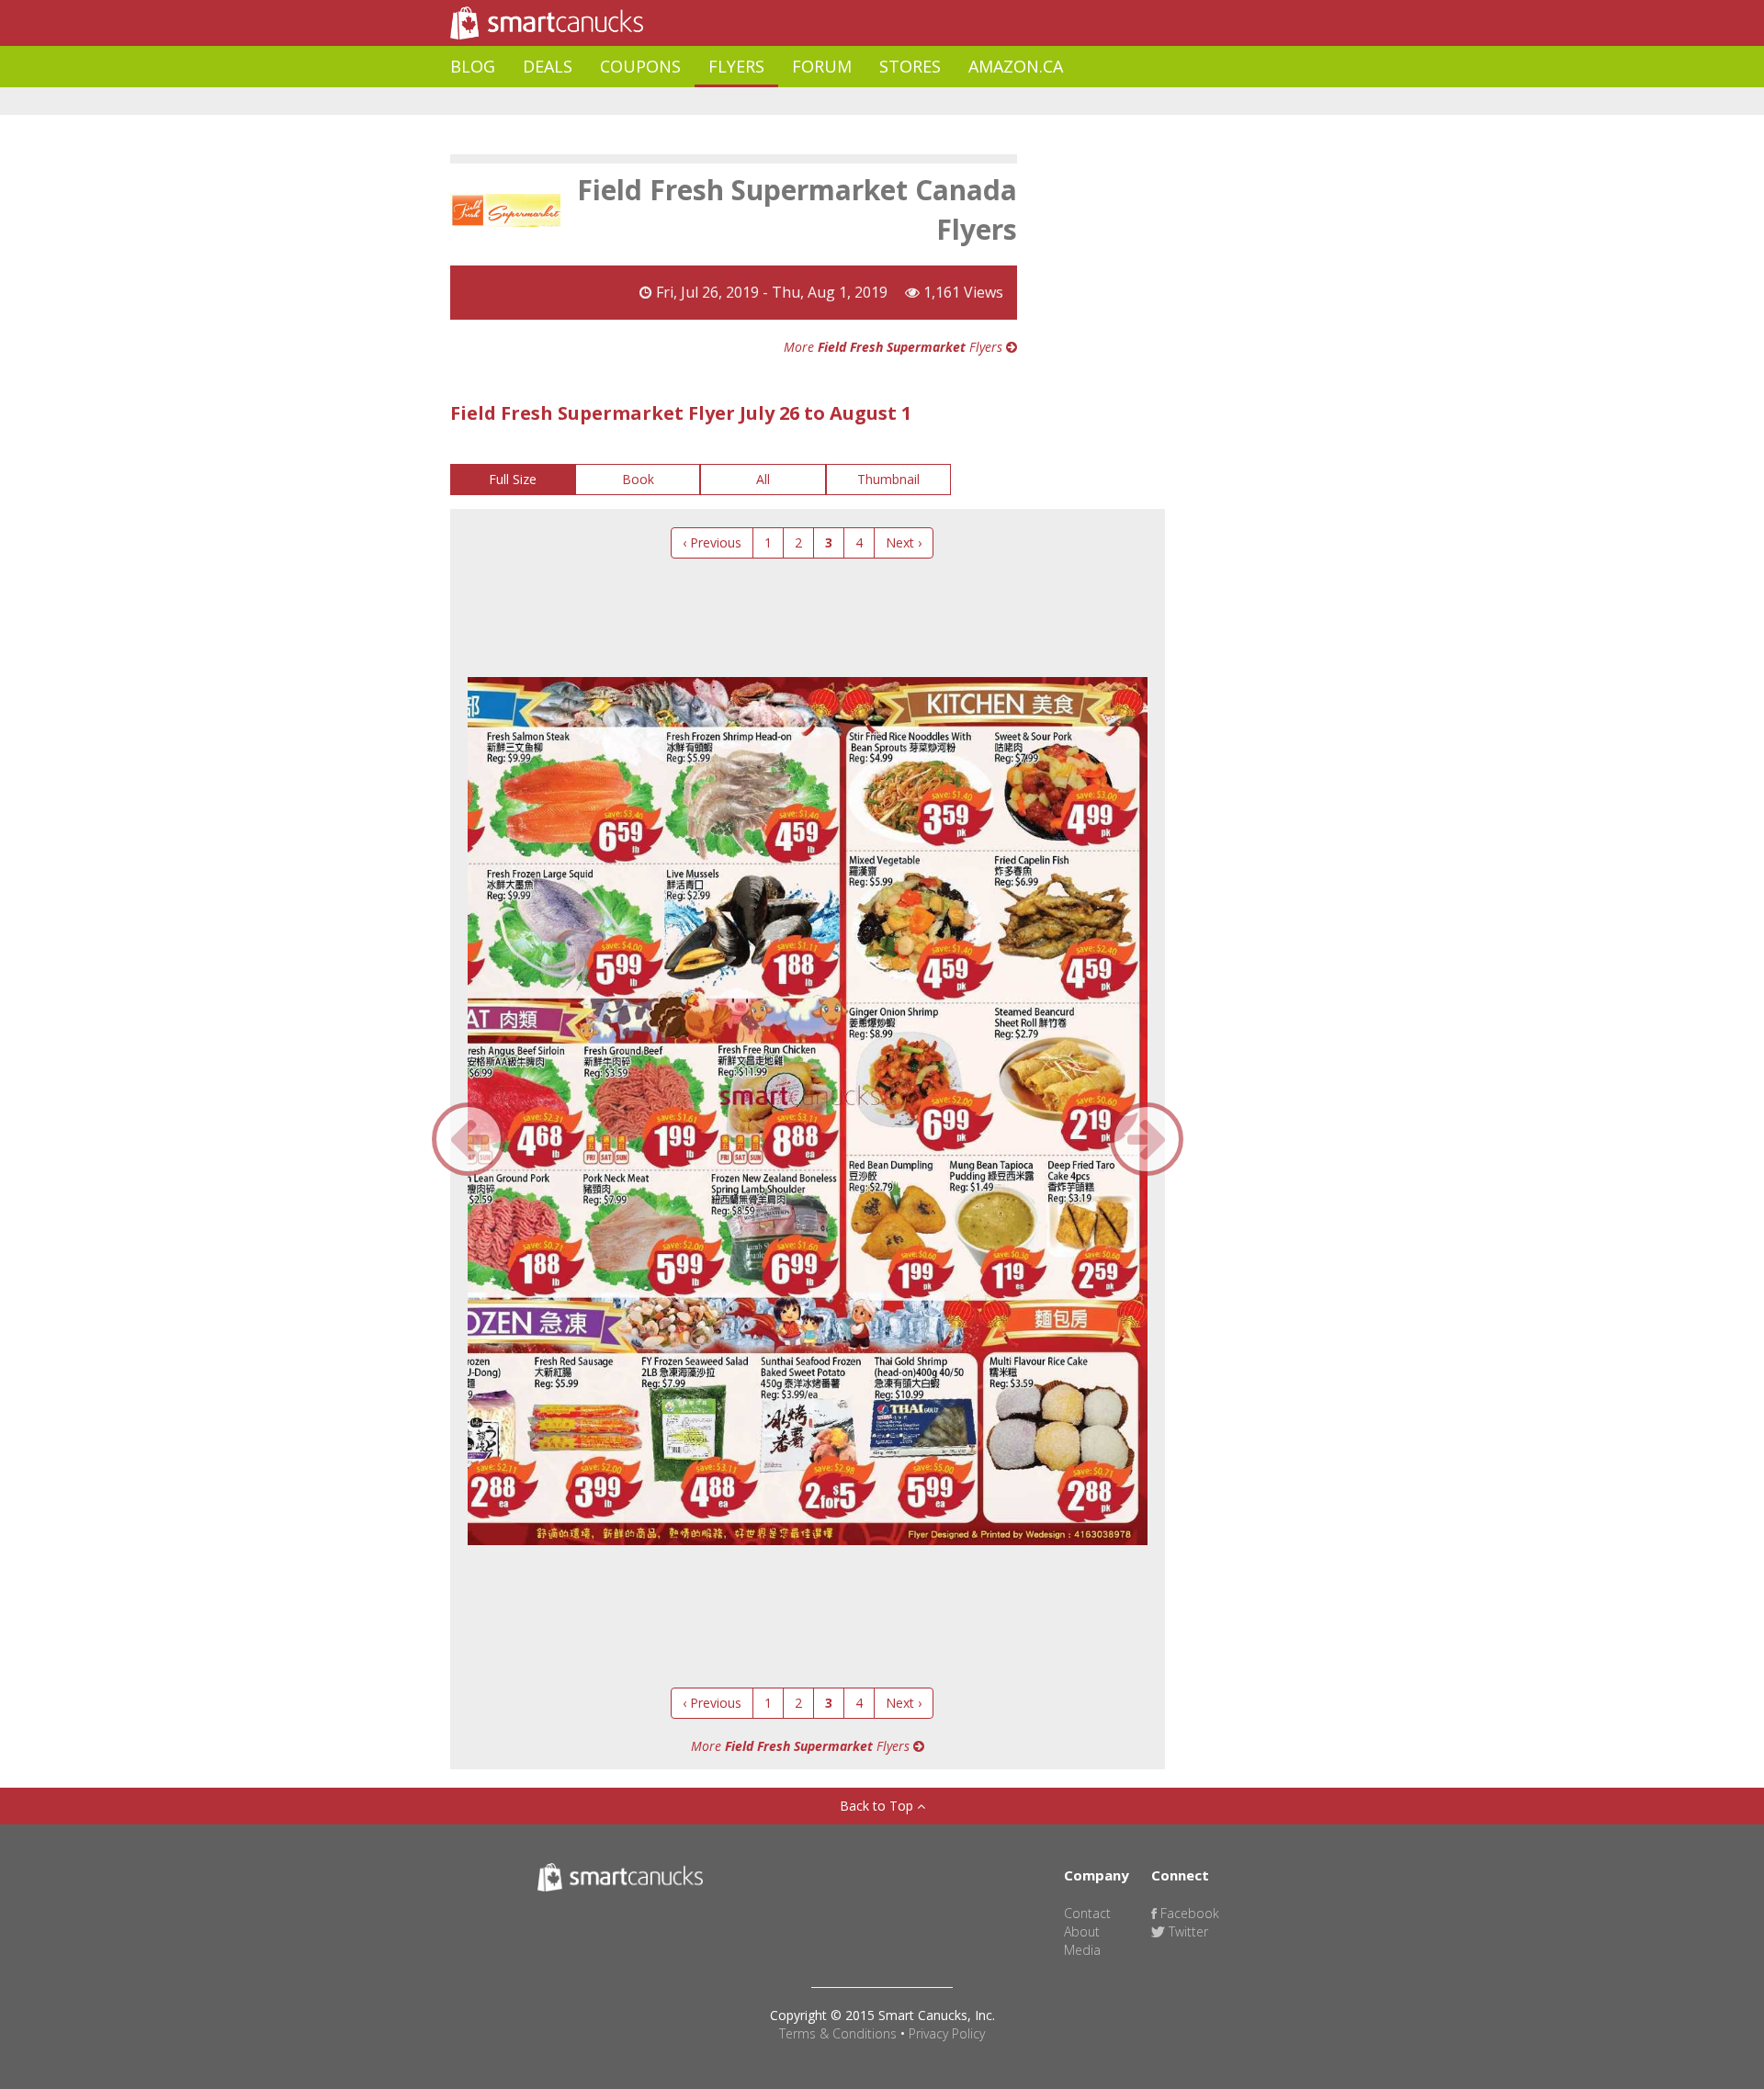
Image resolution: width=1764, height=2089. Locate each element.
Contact (1087, 1913)
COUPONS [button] (640, 66)
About (1082, 1931)
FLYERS (736, 66)
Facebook (1188, 1913)
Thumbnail (888, 479)
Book (638, 479)
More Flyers (895, 347)
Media (1082, 1950)
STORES (910, 66)
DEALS (548, 66)
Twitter (1187, 1931)
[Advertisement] (785, 102)
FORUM (822, 66)
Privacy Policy (947, 2033)
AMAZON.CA (1016, 66)
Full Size (513, 479)
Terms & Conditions (838, 2033)
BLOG (473, 66)
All (763, 479)
